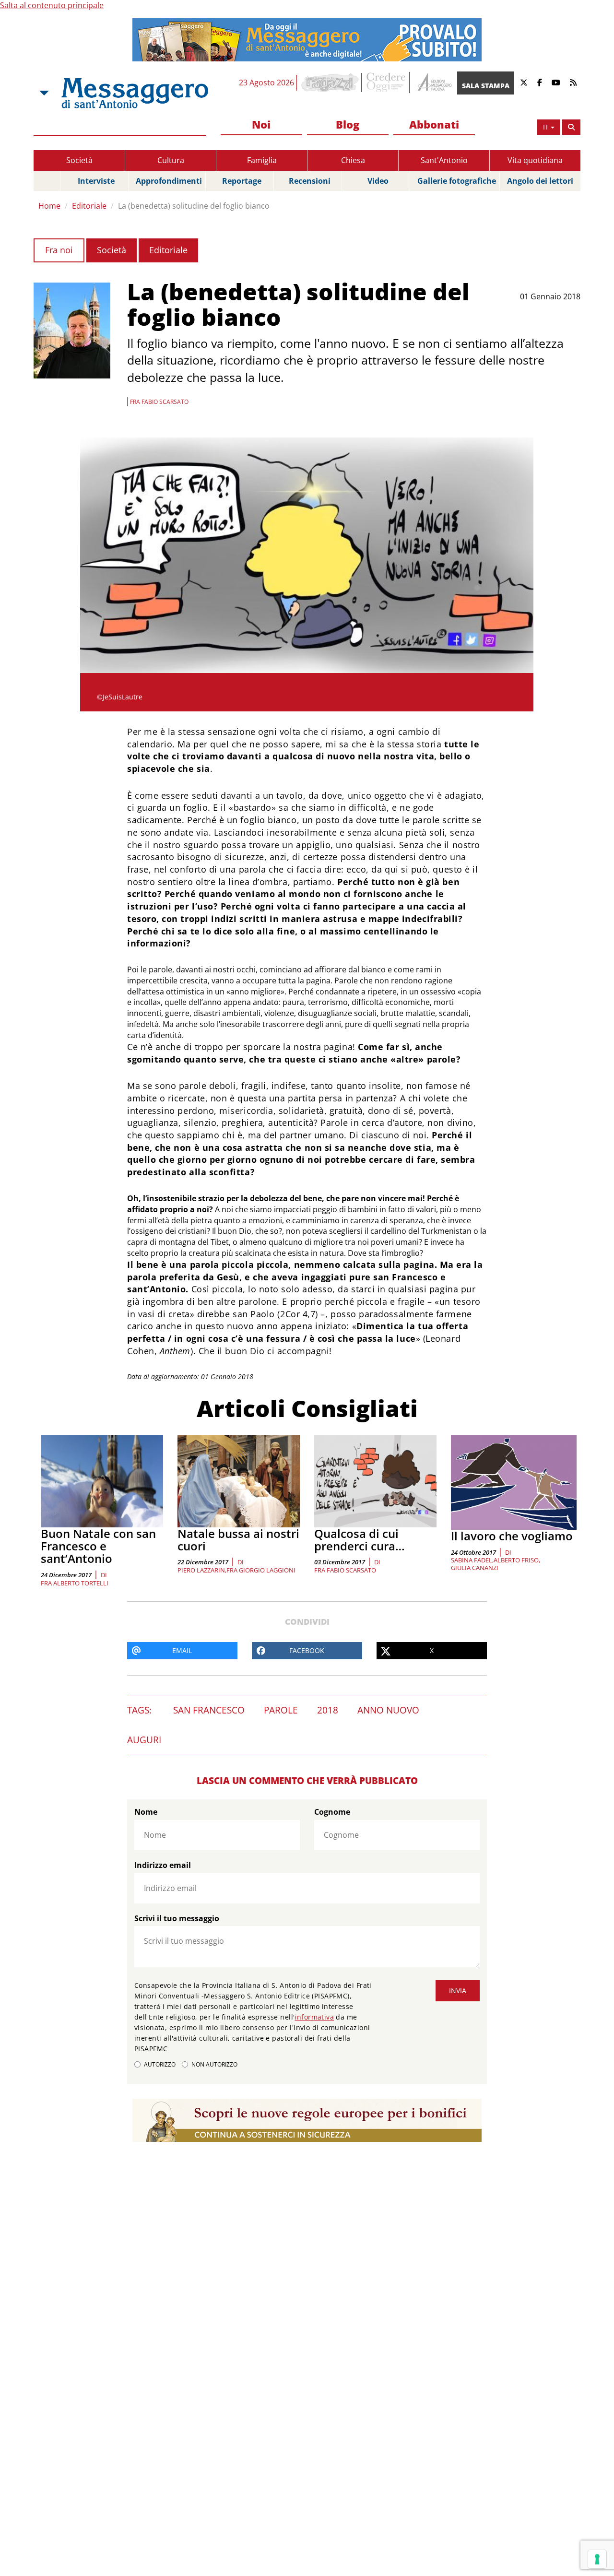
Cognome (332, 1812)
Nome (146, 1812)
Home (49, 206)
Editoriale (89, 206)
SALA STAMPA (486, 86)
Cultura (171, 160)
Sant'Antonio (444, 160)
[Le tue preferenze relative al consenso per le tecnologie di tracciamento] (597, 2559)
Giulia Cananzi (475, 1568)
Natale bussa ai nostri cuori (238, 1540)
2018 (328, 1710)
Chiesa (353, 160)
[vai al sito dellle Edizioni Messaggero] (433, 83)
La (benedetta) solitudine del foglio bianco (194, 206)
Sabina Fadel (472, 1560)
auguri (144, 1740)
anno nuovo (388, 1710)
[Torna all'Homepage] (135, 93)
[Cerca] (571, 127)
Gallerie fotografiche (457, 181)
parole (281, 1710)
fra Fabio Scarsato (345, 1570)
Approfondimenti (169, 181)
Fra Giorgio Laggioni (261, 1570)
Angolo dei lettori (540, 181)
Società (79, 160)
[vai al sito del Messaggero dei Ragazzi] (330, 83)
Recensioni (310, 181)
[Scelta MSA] (43, 93)
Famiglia (262, 160)
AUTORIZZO (160, 2064)
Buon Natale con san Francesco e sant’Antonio (98, 1546)
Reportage (242, 181)
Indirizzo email (163, 1865)
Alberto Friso (516, 1560)
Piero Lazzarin (201, 1570)
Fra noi (59, 250)
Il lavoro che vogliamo (512, 1536)
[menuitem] (261, 125)
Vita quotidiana (535, 160)
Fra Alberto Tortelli (75, 1583)
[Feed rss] (573, 83)
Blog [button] (348, 124)
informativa (314, 2017)
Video (378, 181)
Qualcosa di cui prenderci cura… (360, 1540)
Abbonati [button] (434, 124)
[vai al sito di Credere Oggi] (387, 83)
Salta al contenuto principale (52, 5)
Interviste (96, 181)
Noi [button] (261, 124)
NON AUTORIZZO (214, 2064)
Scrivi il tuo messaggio (177, 1918)
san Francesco (209, 1710)
